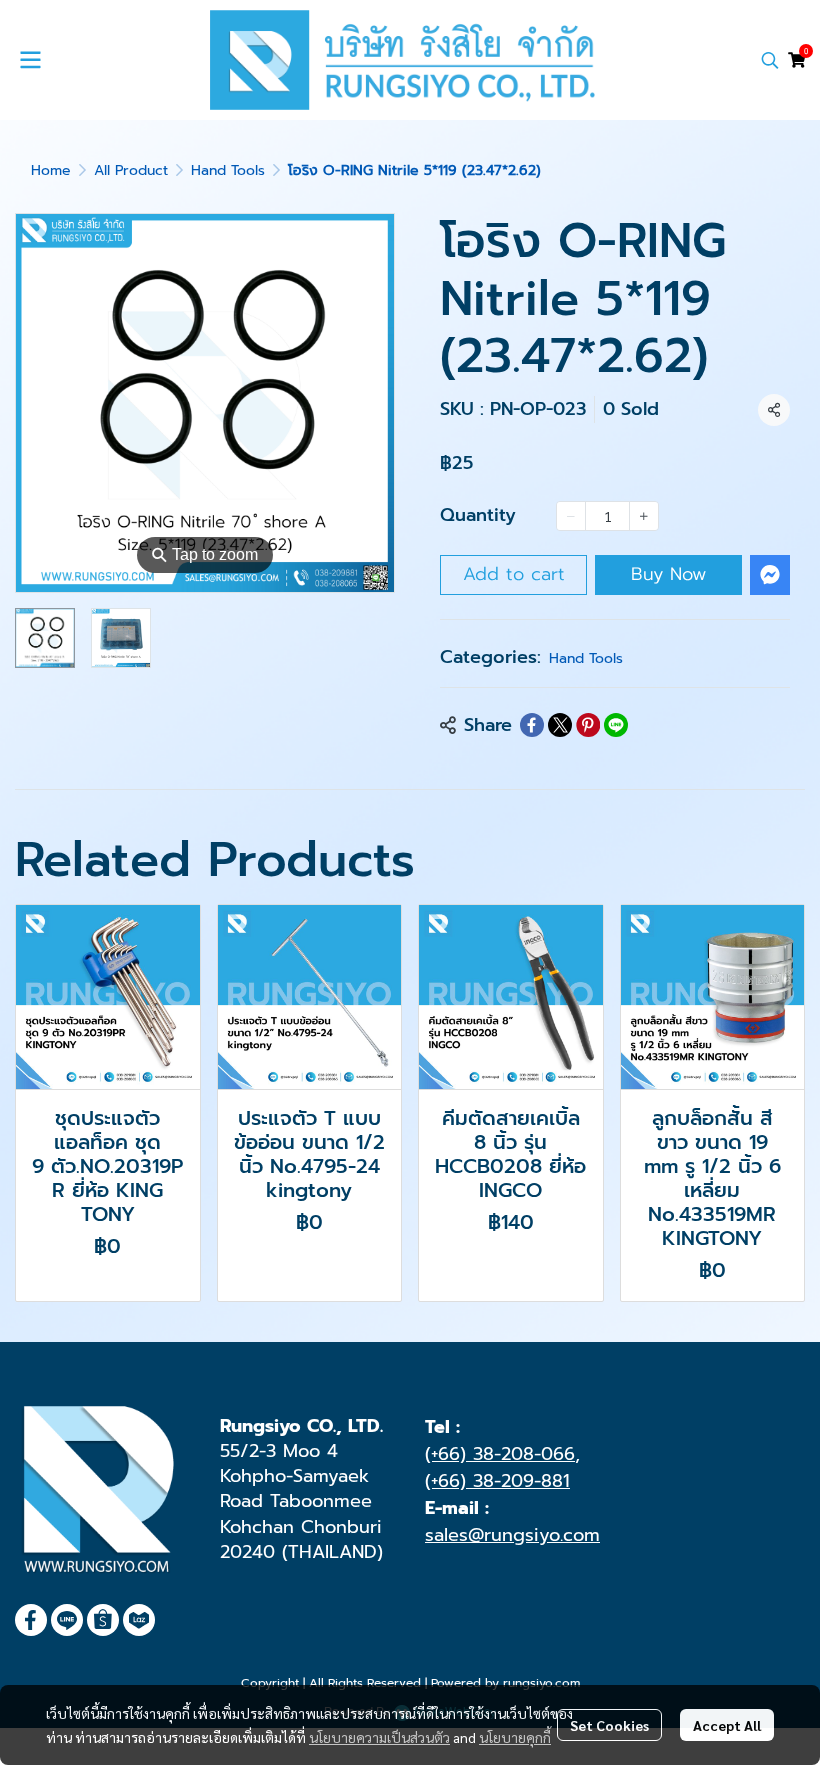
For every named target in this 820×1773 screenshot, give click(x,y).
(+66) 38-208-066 (500, 1454)
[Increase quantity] (644, 516)
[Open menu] (30, 60)
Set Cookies (609, 1725)
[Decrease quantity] (571, 516)
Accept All (727, 1725)
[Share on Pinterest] (588, 725)
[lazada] (139, 1620)
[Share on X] (560, 725)
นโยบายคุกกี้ (515, 1737)
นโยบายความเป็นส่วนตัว (379, 1737)
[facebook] (31, 1620)
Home (51, 170)
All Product (131, 170)
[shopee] (103, 1620)
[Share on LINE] (616, 725)
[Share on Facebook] (532, 725)
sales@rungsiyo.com (512, 1535)
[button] (770, 60)
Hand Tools (228, 170)
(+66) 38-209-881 (497, 1481)
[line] (67, 1620)
